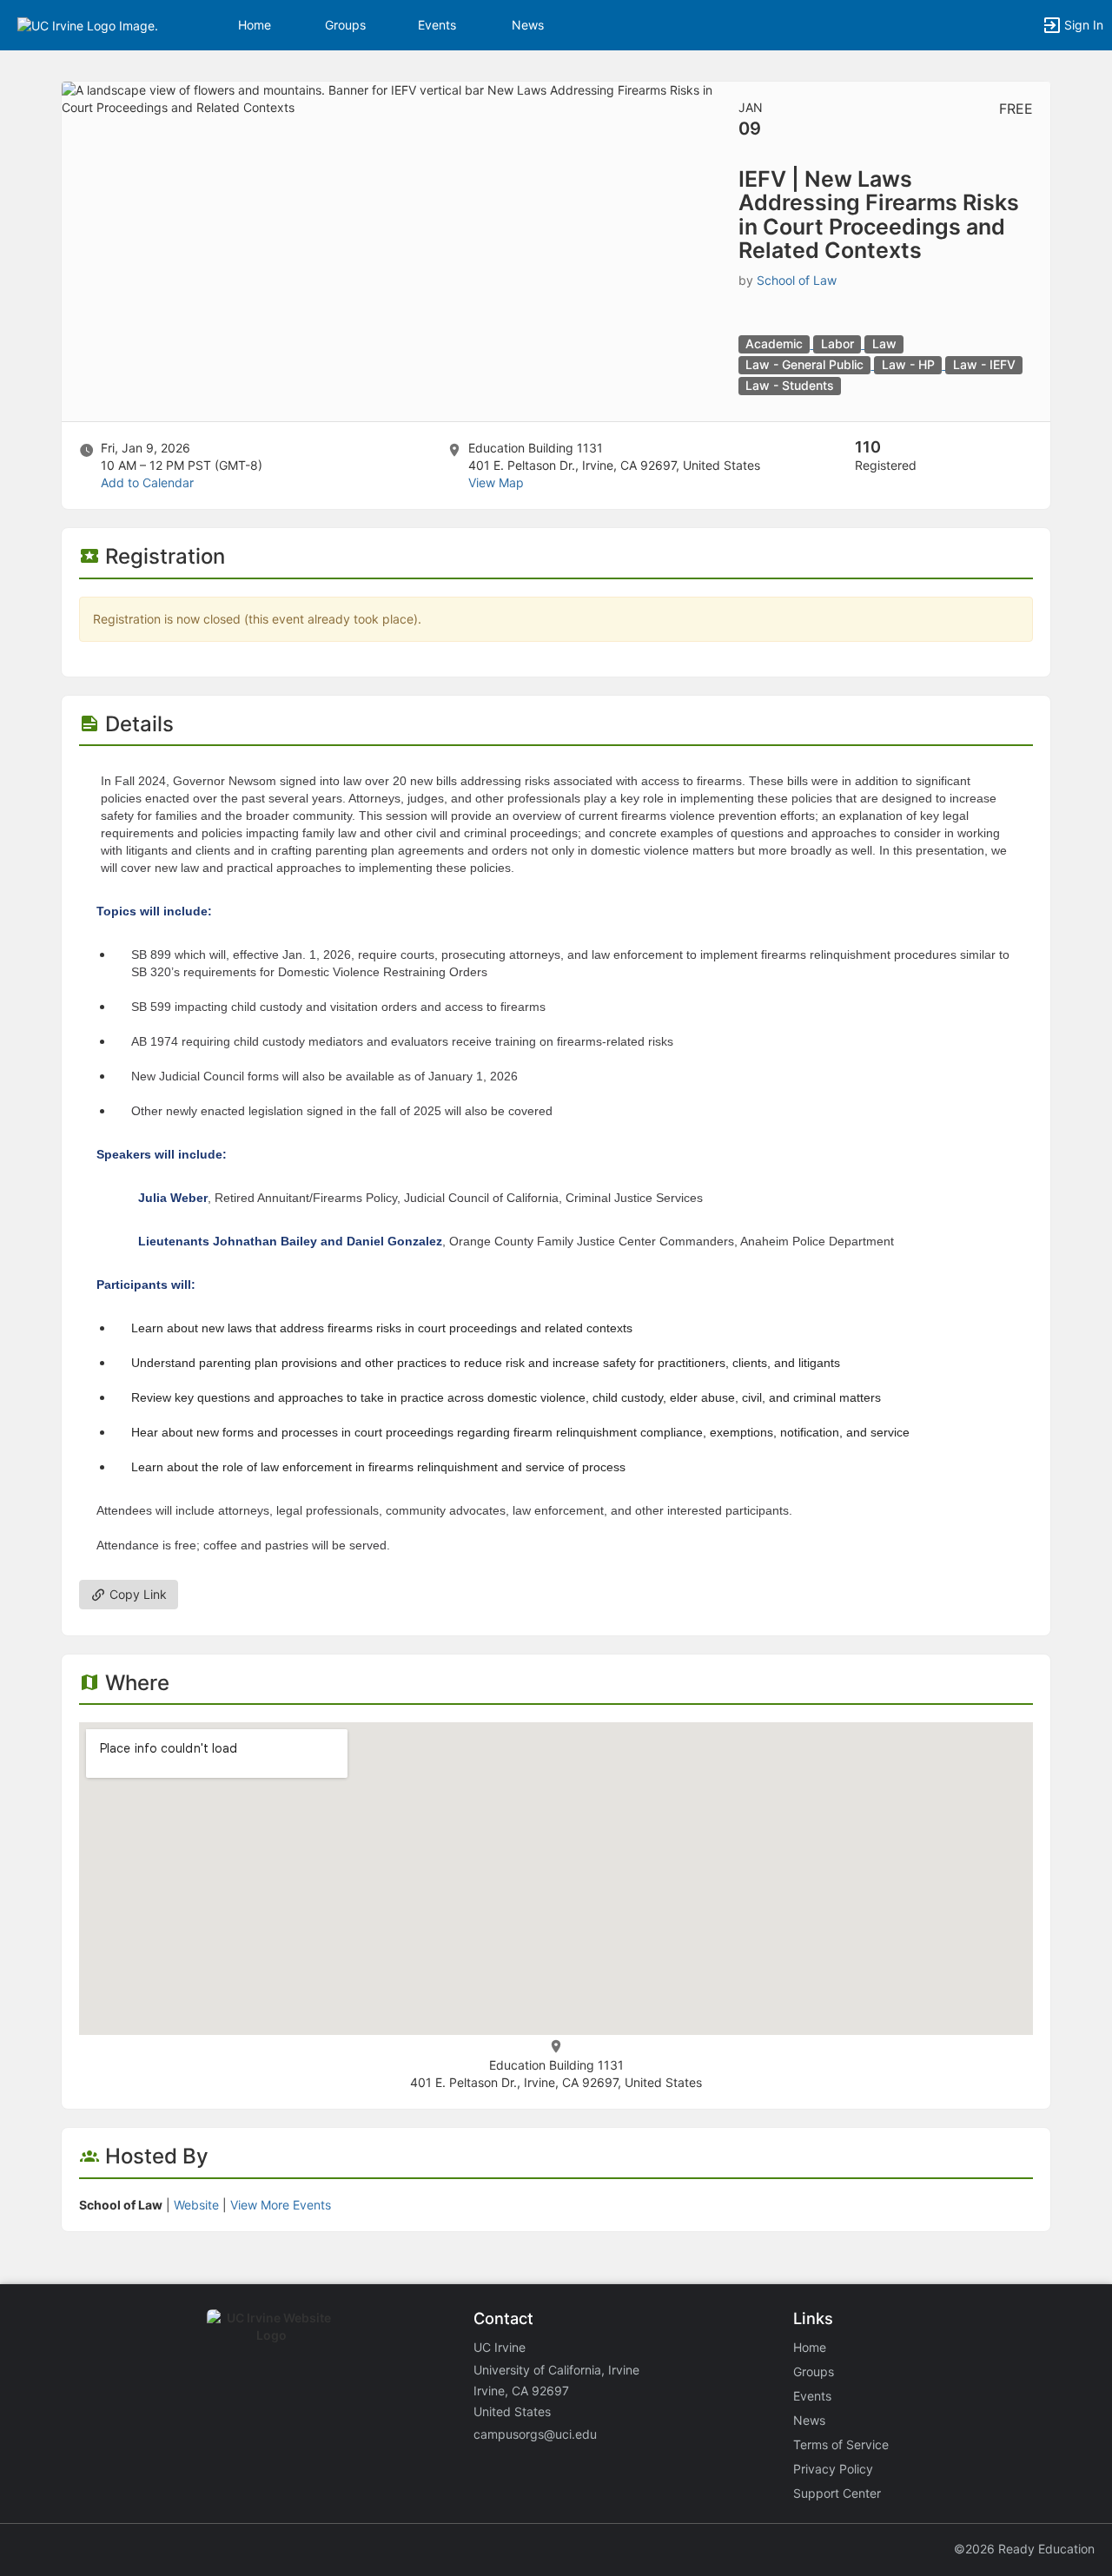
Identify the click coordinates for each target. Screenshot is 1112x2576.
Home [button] (255, 25)
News (528, 25)
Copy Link (136, 1594)
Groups (345, 25)
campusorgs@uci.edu (535, 2434)
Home (810, 2347)
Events (437, 25)
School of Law (797, 280)
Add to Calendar (147, 482)
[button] (88, 24)
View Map (496, 482)
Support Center (837, 2493)
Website (196, 2205)
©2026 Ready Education (1024, 2549)
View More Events (281, 2205)
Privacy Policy (833, 2469)
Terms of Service (841, 2444)
